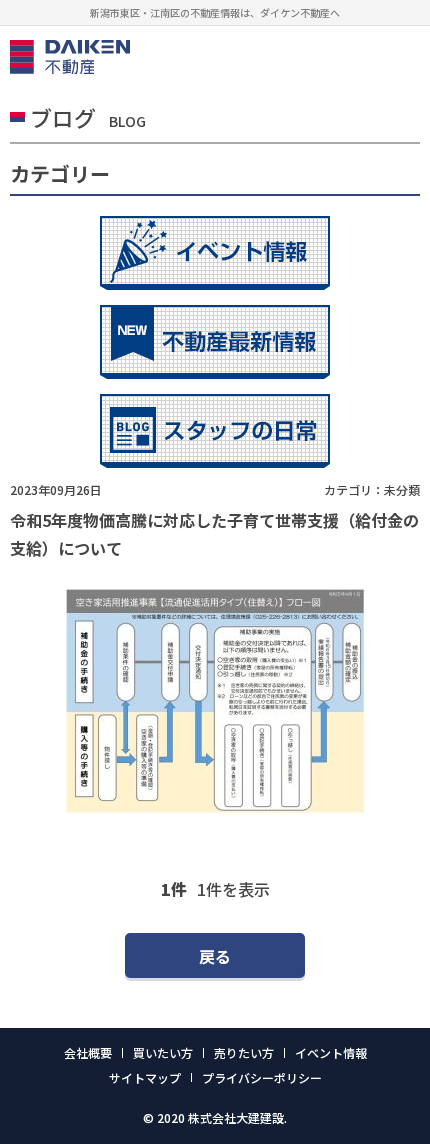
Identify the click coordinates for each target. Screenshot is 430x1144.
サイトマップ (145, 1077)
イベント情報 (331, 1052)
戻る (215, 956)
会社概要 (88, 1052)
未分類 (402, 489)
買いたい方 (163, 1052)
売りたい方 (244, 1052)
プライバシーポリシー (262, 1077)
